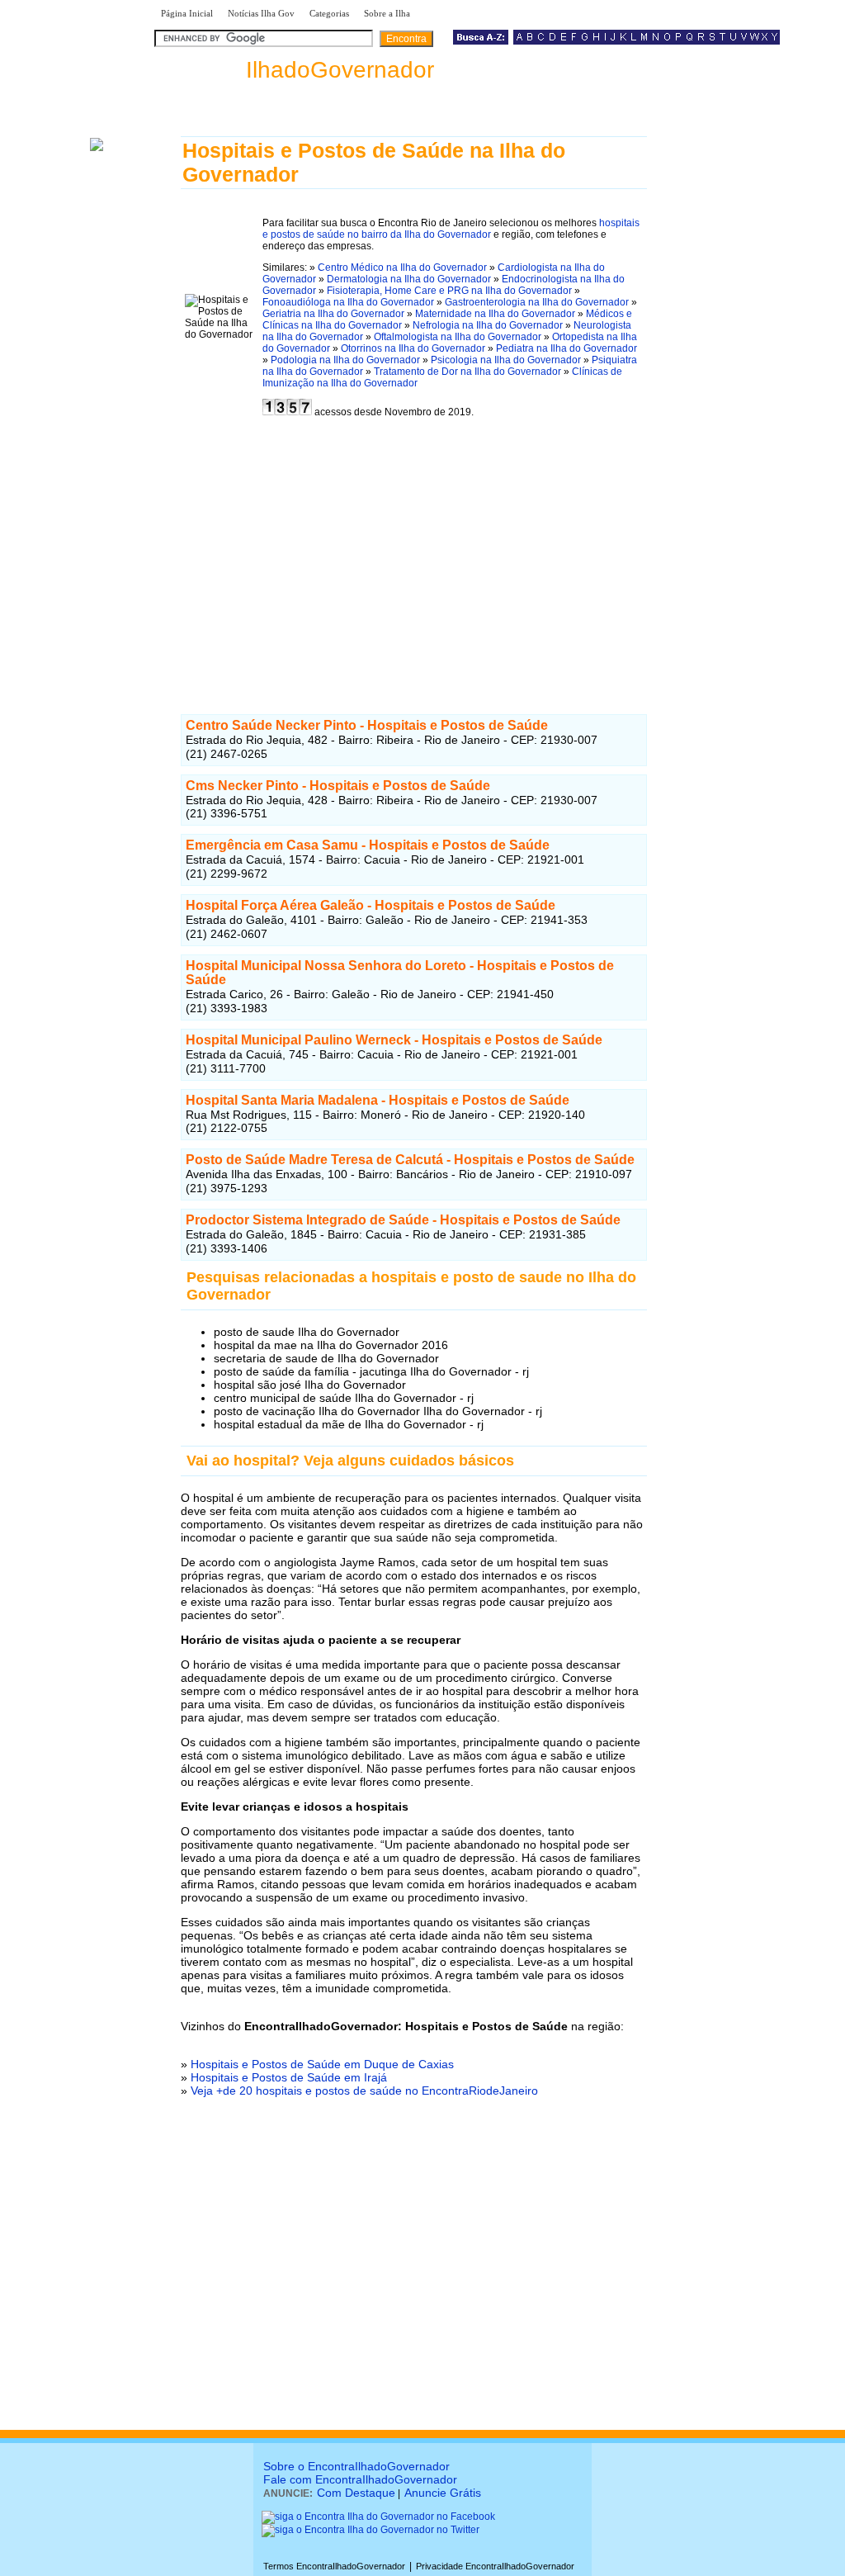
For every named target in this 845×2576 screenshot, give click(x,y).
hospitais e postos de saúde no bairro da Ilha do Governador (451, 229)
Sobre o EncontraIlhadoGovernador (356, 2466)
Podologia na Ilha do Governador (345, 360)
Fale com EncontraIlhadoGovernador (360, 2479)
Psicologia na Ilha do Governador (506, 360)
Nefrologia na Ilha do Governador (488, 325)
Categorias (329, 13)
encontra (294, 70)
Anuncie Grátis (443, 2493)
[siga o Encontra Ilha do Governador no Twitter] (371, 2530)
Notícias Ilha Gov (261, 13)
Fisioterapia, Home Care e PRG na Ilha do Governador (449, 291)
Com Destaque (356, 2493)
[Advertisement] (414, 559)
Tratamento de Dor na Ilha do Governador (467, 372)
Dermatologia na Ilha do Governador (409, 279)
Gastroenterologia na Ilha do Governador (537, 302)
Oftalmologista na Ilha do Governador (458, 337)
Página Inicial (187, 13)
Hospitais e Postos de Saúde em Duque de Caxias (322, 2064)
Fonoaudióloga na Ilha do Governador (348, 302)
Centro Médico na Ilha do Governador (402, 268)
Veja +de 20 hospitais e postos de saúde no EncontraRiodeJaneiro (364, 2091)
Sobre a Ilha (387, 13)
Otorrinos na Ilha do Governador (413, 348)
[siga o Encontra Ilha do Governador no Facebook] (378, 2517)
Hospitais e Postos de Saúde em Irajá (289, 2077)
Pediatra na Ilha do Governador (566, 348)
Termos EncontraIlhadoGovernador (334, 2566)
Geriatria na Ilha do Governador (333, 314)
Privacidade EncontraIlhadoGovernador (495, 2566)
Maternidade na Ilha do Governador (495, 314)
